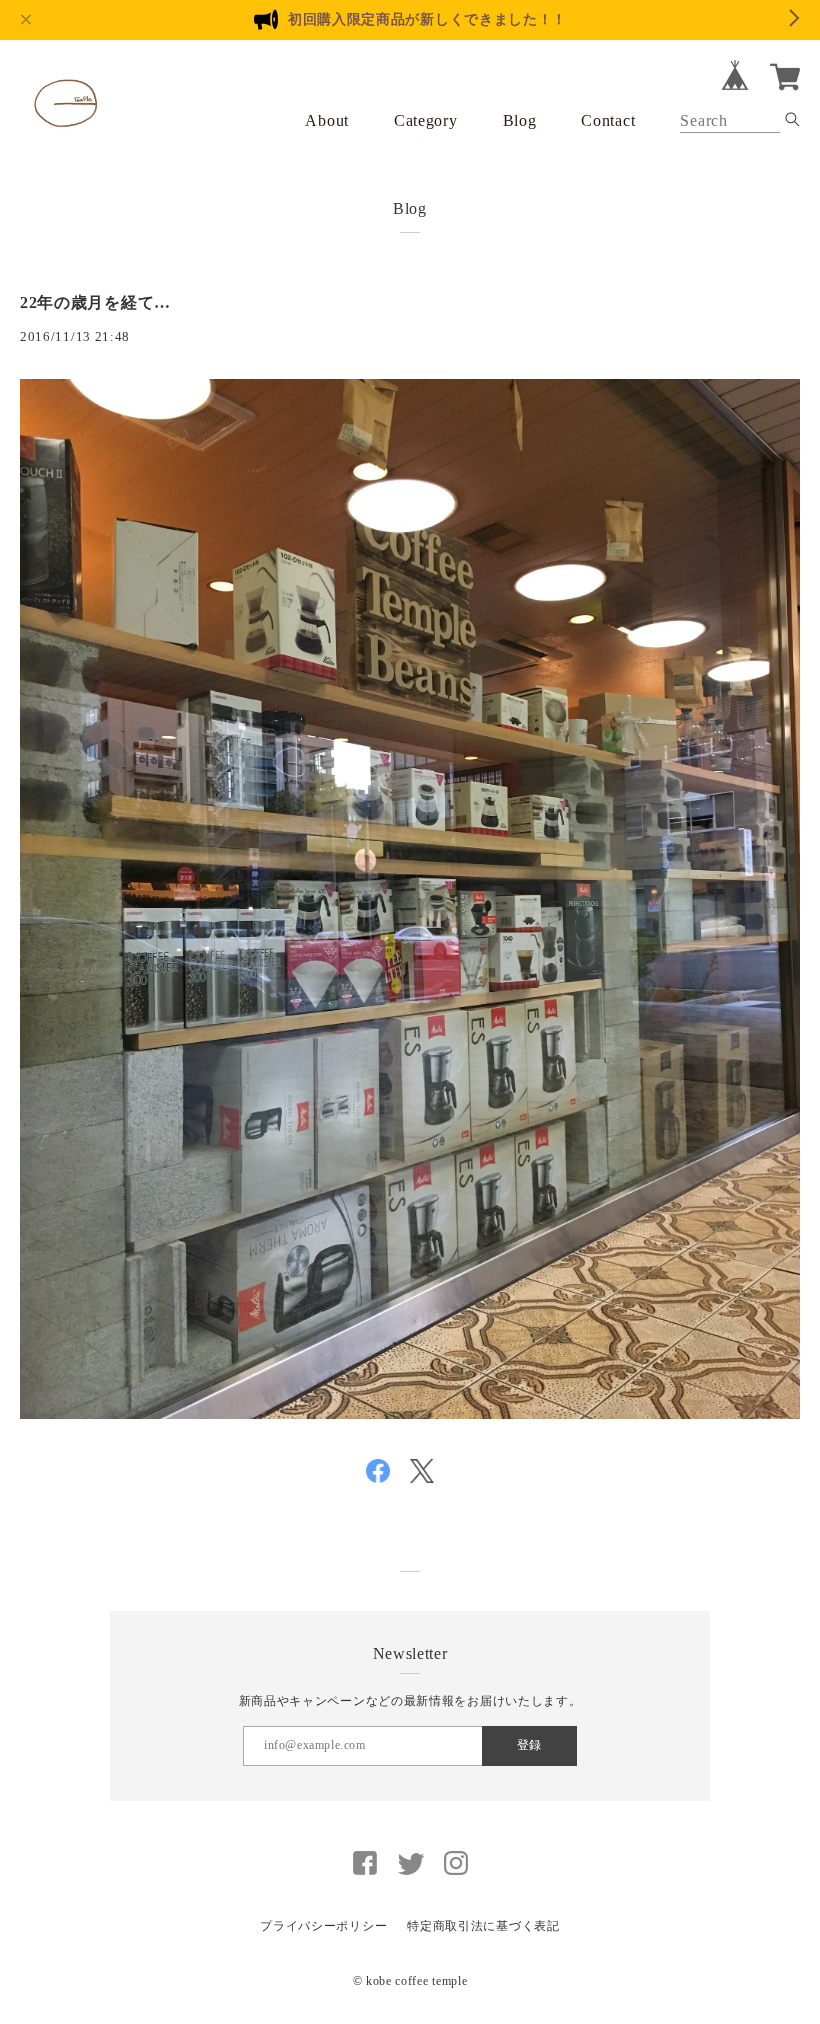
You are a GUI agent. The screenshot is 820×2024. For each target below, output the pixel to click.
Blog (520, 120)
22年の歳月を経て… (95, 302)
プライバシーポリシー (323, 1926)
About (327, 120)
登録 (529, 1745)
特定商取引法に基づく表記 (483, 1926)
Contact (608, 120)
